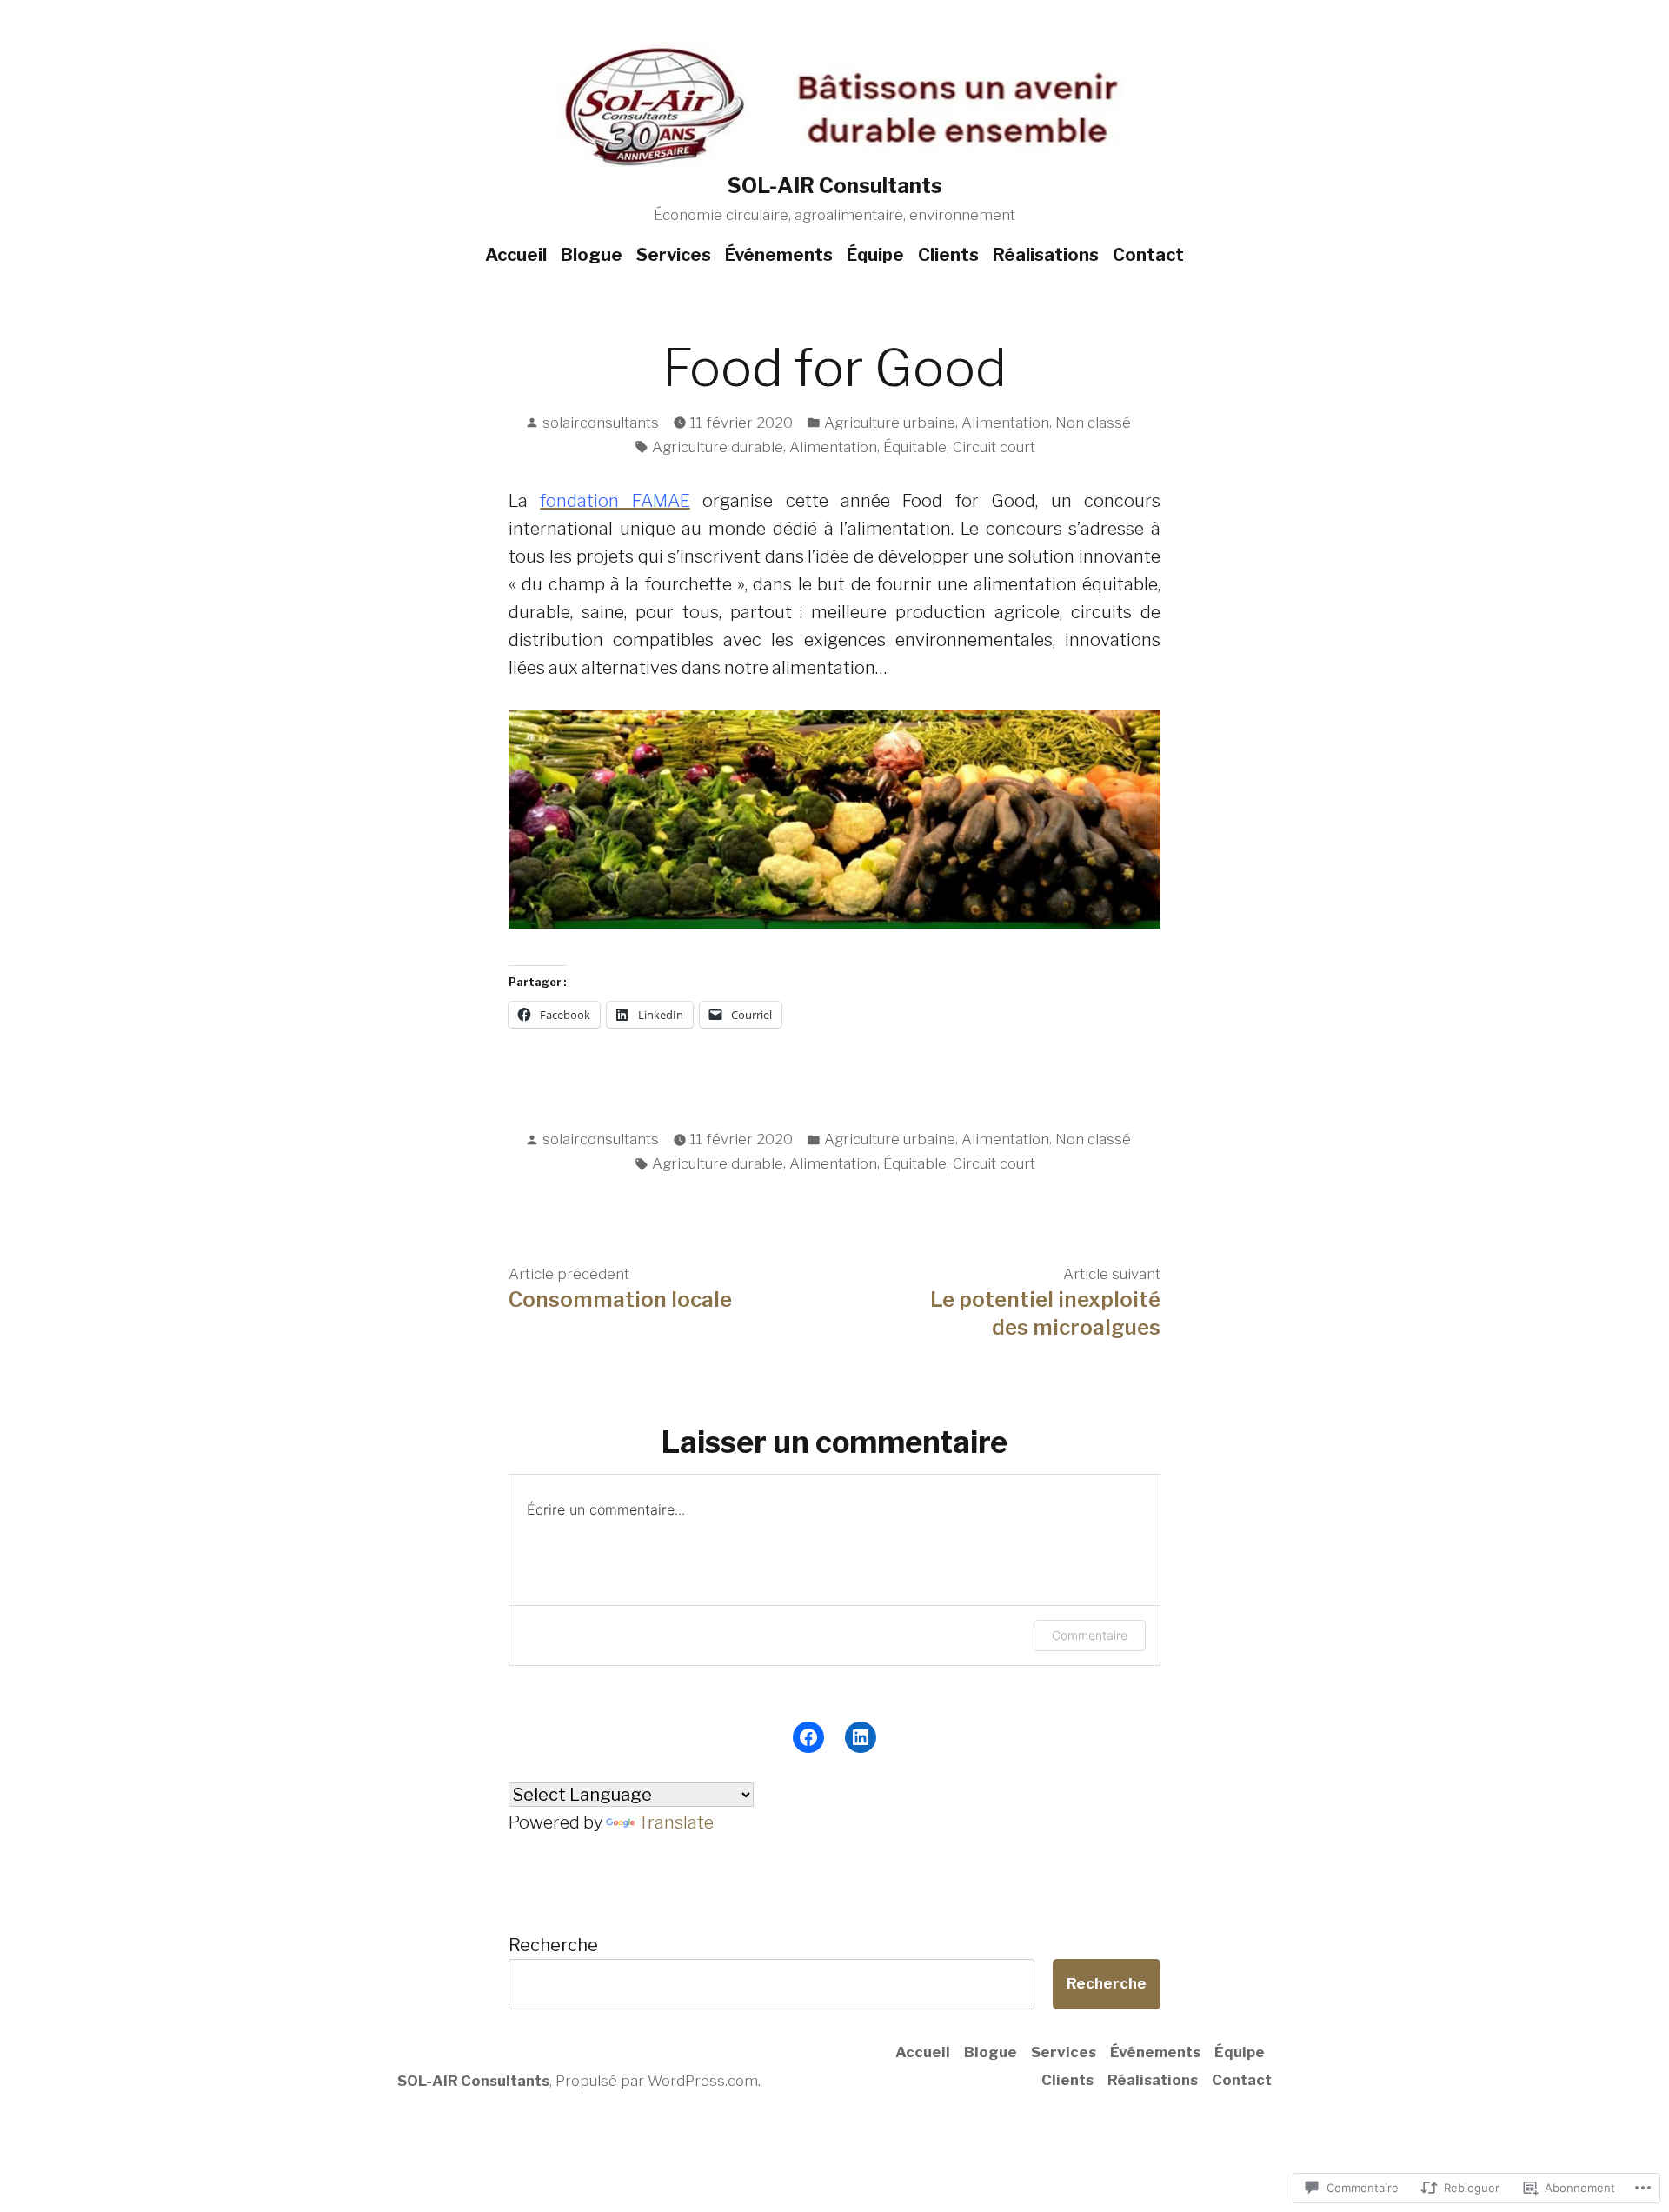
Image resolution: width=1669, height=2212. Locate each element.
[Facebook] (808, 1737)
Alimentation (1005, 423)
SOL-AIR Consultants (835, 186)
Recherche (553, 1945)
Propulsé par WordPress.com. (658, 2081)
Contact (1148, 255)
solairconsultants (601, 423)
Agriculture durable (718, 447)
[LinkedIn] (861, 1737)
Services (674, 255)
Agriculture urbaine (890, 423)
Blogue (592, 255)
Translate (676, 1822)
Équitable (915, 447)
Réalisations (1046, 255)
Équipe (875, 255)
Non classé (1093, 423)
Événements (779, 255)
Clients (948, 255)
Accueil (516, 255)
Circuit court (994, 447)
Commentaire (1090, 1635)
